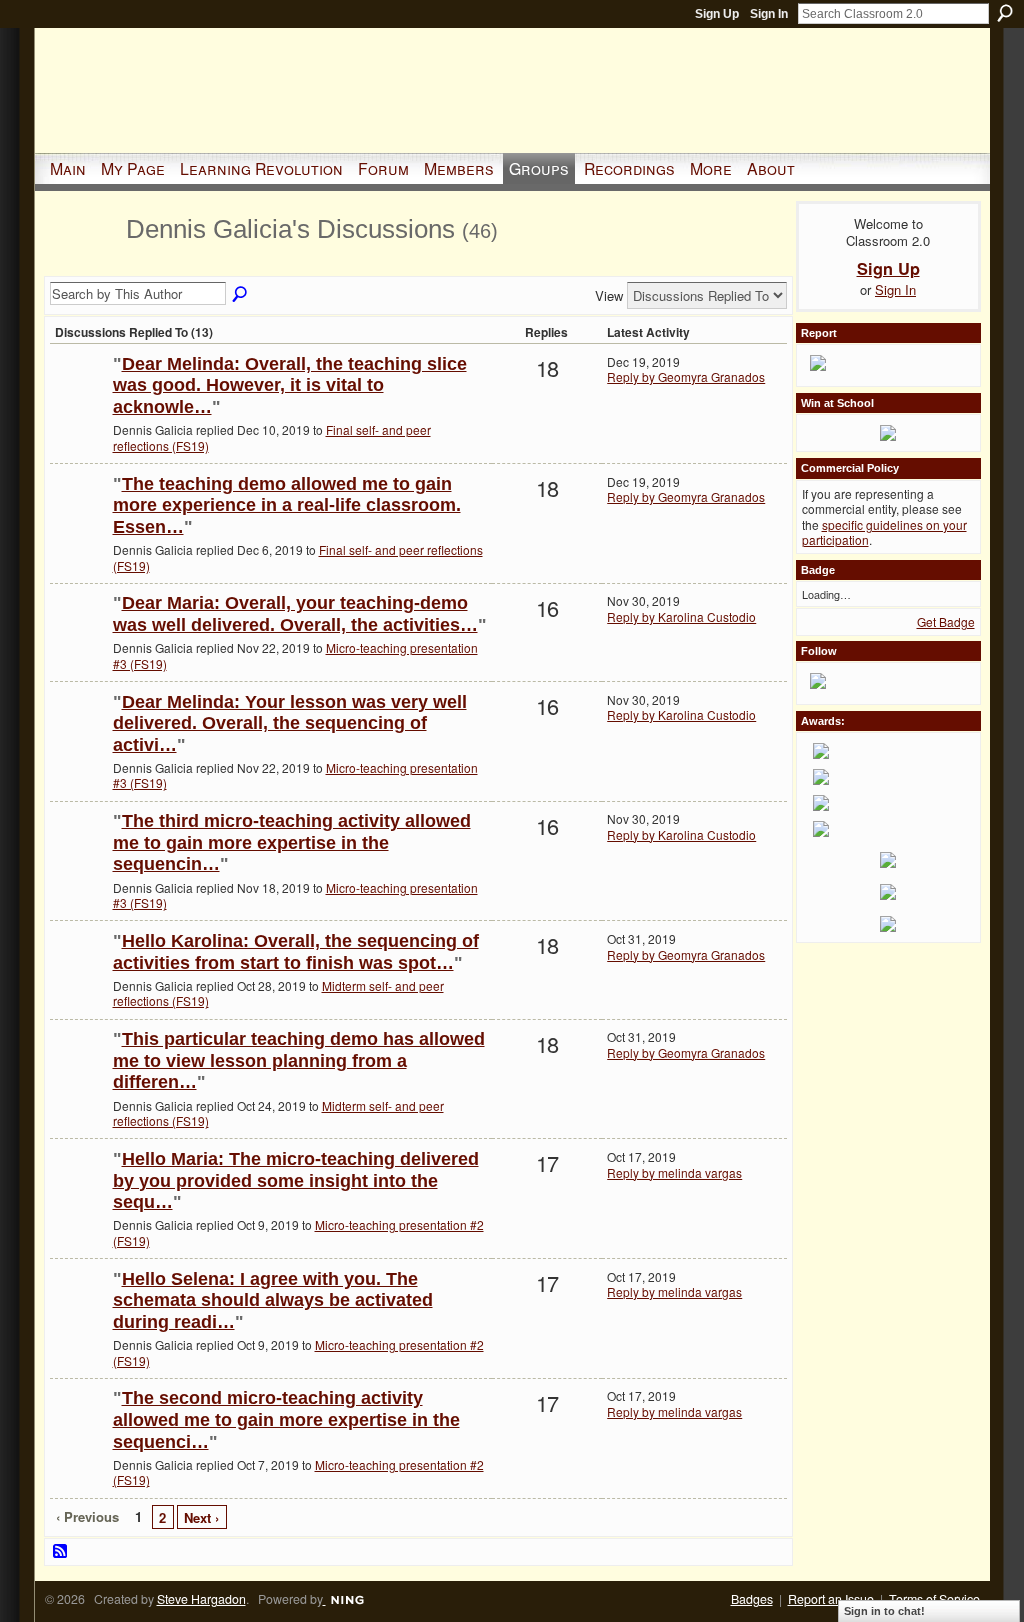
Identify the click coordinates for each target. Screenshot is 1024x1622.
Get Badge (946, 621)
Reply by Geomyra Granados (686, 376)
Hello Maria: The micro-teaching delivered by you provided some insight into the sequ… (296, 1180)
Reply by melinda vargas (674, 1172)
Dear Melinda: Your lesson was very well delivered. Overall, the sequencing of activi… (290, 723)
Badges (752, 1599)
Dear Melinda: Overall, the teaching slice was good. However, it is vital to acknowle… (290, 385)
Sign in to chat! (884, 1611)
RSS (61, 1552)
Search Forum (241, 295)
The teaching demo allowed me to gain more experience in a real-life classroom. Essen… (287, 505)
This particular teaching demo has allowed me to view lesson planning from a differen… (299, 1060)
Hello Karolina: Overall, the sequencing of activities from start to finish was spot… (296, 952)
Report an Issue (831, 1599)
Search (1005, 13)
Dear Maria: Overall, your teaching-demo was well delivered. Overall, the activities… (295, 614)
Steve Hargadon (201, 1599)
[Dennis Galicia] (82, 264)
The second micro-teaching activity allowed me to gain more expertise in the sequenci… (286, 1419)
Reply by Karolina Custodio (681, 616)
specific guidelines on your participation (884, 532)
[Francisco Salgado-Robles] (79, 396)
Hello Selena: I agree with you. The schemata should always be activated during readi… (273, 1300)
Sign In (769, 14)
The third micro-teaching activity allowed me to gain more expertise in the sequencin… (292, 842)
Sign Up (717, 14)
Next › (201, 1517)
